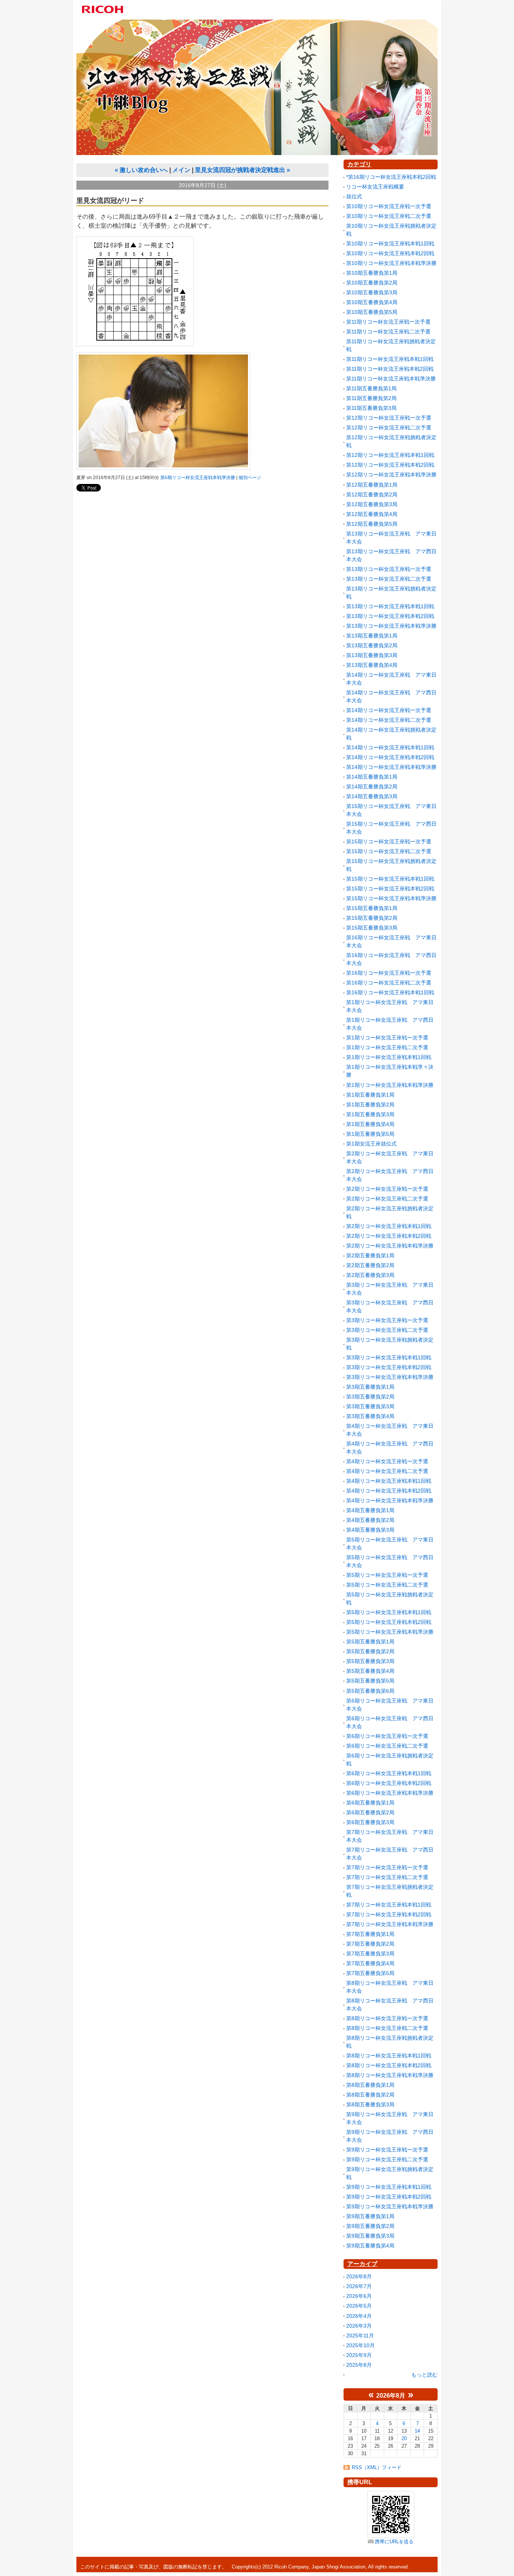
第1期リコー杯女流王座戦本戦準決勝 (390, 1085)
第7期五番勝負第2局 (370, 1944)
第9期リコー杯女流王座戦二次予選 (387, 2159)
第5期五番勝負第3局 (370, 1661)
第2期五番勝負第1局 (370, 1255)
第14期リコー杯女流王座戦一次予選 (389, 710)
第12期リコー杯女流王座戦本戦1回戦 (390, 455)
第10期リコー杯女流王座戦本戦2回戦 (390, 253)
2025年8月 (359, 2365)
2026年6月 (359, 2296)
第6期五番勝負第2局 (370, 1812)
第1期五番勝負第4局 (370, 1124)
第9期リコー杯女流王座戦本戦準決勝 (390, 2206)
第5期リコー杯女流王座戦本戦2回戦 (389, 1622)
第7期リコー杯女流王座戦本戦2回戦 (389, 1914)
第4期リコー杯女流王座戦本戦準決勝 (390, 1500)
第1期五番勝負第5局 (370, 1134)
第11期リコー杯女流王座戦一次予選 (388, 322)
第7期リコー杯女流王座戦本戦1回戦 (389, 1905)
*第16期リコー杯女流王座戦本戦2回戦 (391, 177)
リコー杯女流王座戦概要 (375, 187)
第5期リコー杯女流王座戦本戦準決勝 (390, 1632)
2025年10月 (360, 2345)
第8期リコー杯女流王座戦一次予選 (387, 2018)
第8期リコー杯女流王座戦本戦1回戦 (389, 2056)
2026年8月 (359, 2276)
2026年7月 (359, 2286)
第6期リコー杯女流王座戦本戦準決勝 (198, 478)
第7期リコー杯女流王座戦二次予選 (387, 1877)
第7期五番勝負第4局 (370, 1963)
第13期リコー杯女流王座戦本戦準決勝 (391, 626)
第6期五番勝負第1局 (370, 1803)
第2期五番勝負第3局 (370, 1275)
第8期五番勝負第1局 (370, 2085)
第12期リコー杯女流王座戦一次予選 (389, 418)
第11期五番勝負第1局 (371, 388)
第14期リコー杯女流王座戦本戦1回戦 (390, 747)
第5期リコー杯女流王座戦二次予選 (387, 1585)
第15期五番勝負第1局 (372, 908)
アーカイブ (362, 2264)
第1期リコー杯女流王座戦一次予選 (387, 1038)
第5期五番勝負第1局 (370, 1642)
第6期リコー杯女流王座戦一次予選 (387, 1736)
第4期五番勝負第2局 (370, 1520)
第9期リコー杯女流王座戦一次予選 (387, 2150)
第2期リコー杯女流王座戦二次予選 (387, 1199)
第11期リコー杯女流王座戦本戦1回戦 (390, 359)
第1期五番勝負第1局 (370, 1095)
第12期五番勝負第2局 (372, 495)
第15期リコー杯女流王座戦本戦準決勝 (391, 898)
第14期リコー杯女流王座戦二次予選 (389, 720)
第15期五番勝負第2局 (372, 918)
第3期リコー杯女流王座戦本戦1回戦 (389, 1357)
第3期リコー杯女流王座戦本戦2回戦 (389, 1367)
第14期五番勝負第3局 (372, 796)
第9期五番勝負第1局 (370, 2216)
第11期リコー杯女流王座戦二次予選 (388, 332)
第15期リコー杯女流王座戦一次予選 (389, 841)
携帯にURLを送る (394, 2542)
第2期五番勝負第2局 (370, 1265)
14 (417, 2431)
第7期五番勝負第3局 (370, 1954)
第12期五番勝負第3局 (372, 504)
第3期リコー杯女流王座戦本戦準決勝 (390, 1377)
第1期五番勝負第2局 (370, 1105)
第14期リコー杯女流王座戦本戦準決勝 (391, 767)
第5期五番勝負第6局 (370, 1691)
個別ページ (250, 478)
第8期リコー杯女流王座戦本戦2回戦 (389, 2065)
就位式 (354, 196)
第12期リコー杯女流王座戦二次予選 (389, 428)
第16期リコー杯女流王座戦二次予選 (389, 983)
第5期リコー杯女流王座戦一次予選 (387, 1575)
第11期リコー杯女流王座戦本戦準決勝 (391, 379)
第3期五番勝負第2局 (370, 1397)
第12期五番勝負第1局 (372, 485)
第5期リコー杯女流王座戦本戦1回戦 (389, 1612)
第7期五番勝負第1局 (370, 1934)
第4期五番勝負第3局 (370, 1530)
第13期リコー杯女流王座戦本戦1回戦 (390, 606)
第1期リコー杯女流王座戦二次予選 (387, 1047)
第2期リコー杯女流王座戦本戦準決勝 (390, 1246)
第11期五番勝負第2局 (371, 398)
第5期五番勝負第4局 (370, 1671)
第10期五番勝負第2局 (372, 283)
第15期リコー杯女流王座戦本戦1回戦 (390, 879)
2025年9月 (359, 2355)
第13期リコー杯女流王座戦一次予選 (389, 569)
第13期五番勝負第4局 (372, 665)
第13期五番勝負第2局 (372, 645)
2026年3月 (359, 2326)
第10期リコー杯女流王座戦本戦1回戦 (390, 243)
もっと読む (424, 2375)
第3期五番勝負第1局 (370, 1387)
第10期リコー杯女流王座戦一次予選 (389, 206)
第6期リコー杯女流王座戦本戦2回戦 (389, 1783)
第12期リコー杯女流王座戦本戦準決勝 (391, 475)
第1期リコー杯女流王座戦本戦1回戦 (389, 1057)
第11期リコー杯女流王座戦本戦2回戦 (390, 369)
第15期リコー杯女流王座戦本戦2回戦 (390, 889)
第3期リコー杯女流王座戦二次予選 (387, 1330)
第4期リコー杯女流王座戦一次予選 (387, 1461)
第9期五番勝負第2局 (370, 2226)
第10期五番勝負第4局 (372, 302)
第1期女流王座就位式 (371, 1144)
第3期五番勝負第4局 (370, 1416)
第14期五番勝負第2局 (372, 787)
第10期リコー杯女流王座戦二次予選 (389, 216)
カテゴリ (359, 164)
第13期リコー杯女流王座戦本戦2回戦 (390, 616)
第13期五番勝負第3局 (372, 655)
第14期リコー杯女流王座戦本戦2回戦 (390, 757)
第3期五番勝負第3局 (370, 1406)
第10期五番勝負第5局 (372, 312)
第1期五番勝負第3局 (370, 1114)
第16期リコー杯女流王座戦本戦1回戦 (390, 992)
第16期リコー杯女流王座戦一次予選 (389, 973)
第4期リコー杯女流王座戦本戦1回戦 (389, 1481)
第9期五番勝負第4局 (370, 2246)
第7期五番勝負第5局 (370, 1973)
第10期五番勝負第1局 (372, 273)
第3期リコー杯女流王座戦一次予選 (387, 1320)
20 (404, 2438)
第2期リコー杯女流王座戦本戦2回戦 (389, 1236)
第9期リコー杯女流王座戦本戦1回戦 (389, 2187)
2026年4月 (359, 2316)
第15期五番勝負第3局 (372, 928)
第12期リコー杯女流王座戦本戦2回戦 (390, 465)
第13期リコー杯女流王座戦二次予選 (389, 579)
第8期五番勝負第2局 (370, 2095)
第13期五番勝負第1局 (372, 636)
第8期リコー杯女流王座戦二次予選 (387, 2028)
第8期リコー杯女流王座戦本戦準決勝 (390, 2075)
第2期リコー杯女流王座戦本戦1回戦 (389, 1226)
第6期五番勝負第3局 (370, 1822)
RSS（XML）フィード (377, 2467)
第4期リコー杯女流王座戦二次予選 (387, 1471)
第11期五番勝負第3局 (371, 408)
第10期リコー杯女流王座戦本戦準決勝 (391, 263)
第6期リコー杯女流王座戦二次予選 (387, 1746)
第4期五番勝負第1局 (370, 1510)
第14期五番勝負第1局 (372, 777)
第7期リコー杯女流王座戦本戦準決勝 (390, 1924)
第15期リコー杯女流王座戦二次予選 (389, 851)
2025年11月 (360, 2336)
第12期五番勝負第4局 (372, 514)
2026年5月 (359, 2306)
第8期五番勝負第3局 (370, 2104)
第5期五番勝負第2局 (370, 1651)
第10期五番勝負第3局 (372, 292)
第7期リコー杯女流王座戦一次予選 (387, 1867)
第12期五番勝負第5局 (372, 524)
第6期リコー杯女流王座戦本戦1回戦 (389, 1773)
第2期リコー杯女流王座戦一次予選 (387, 1189)
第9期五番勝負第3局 (370, 2236)
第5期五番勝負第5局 (370, 1681)
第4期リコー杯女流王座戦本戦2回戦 (389, 1491)
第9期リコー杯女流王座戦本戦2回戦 (389, 2197)
